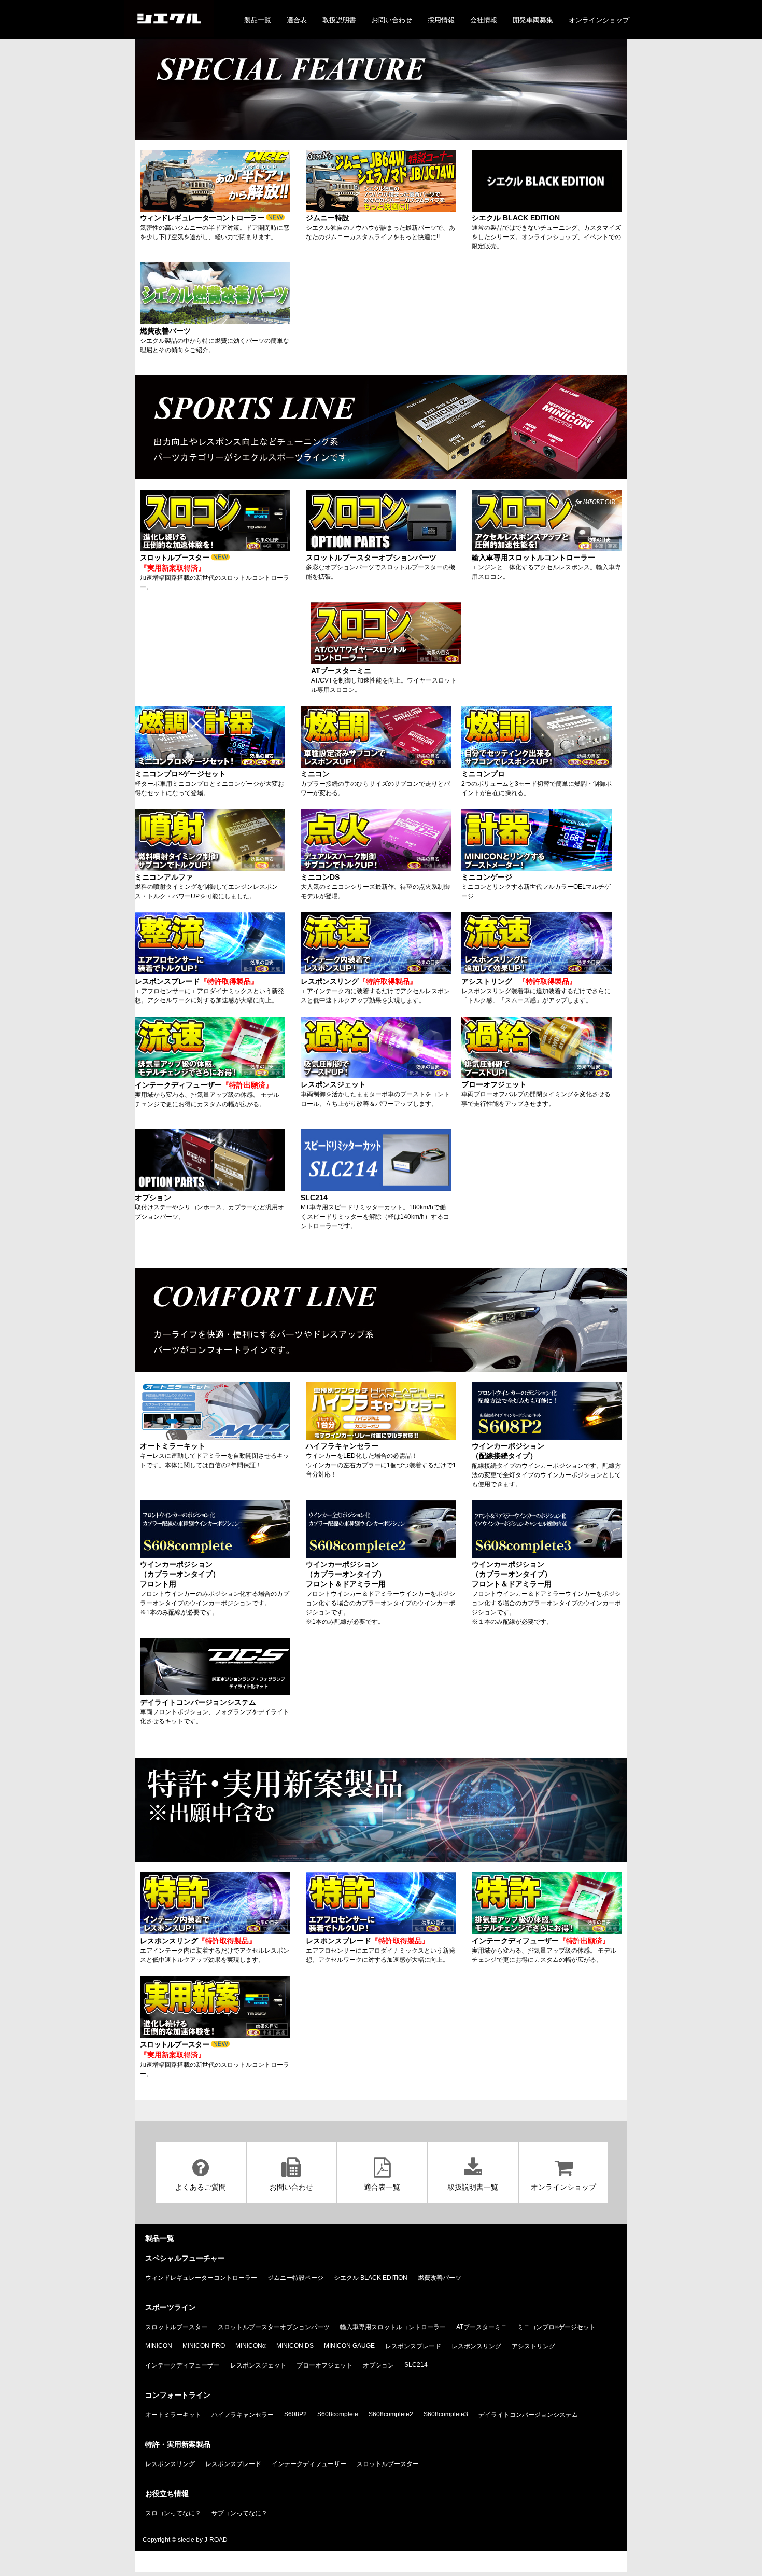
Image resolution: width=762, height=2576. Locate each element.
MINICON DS (295, 2346)
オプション (378, 2365)
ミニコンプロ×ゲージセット (556, 2327)
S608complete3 (446, 2414)
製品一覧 (258, 20)
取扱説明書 (339, 20)
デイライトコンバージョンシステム (528, 2415)
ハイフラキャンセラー (243, 2415)
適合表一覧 (382, 2187)
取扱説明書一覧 (473, 2187)
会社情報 (484, 20)
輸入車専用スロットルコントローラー (393, 2327)
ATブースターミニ (482, 2327)
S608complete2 (391, 2414)
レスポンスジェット (258, 2365)
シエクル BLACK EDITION (371, 2278)
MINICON (159, 2346)
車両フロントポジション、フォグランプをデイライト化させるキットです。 (215, 1711)
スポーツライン (171, 2307)
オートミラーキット (173, 2415)
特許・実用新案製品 (178, 2444)
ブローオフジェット (324, 2365)
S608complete (338, 2414)
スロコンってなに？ (173, 2513)
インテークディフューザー (182, 2365)
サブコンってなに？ (239, 2513)
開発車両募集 (533, 20)
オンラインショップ (599, 20)
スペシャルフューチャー (185, 2258)
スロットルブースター (176, 2327)
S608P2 (295, 2414)
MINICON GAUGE (349, 2346)
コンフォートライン (178, 2395)
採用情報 (441, 20)
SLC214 (416, 2365)
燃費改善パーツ (440, 2278)
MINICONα (251, 2346)
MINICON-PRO (204, 2346)
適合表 (297, 20)
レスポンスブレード (413, 2346)
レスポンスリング (476, 2346)
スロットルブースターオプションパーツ (274, 2327)
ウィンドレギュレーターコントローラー (201, 2278)
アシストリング (533, 2346)
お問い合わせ (392, 20)
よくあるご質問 (201, 2187)
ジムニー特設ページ (295, 2278)
